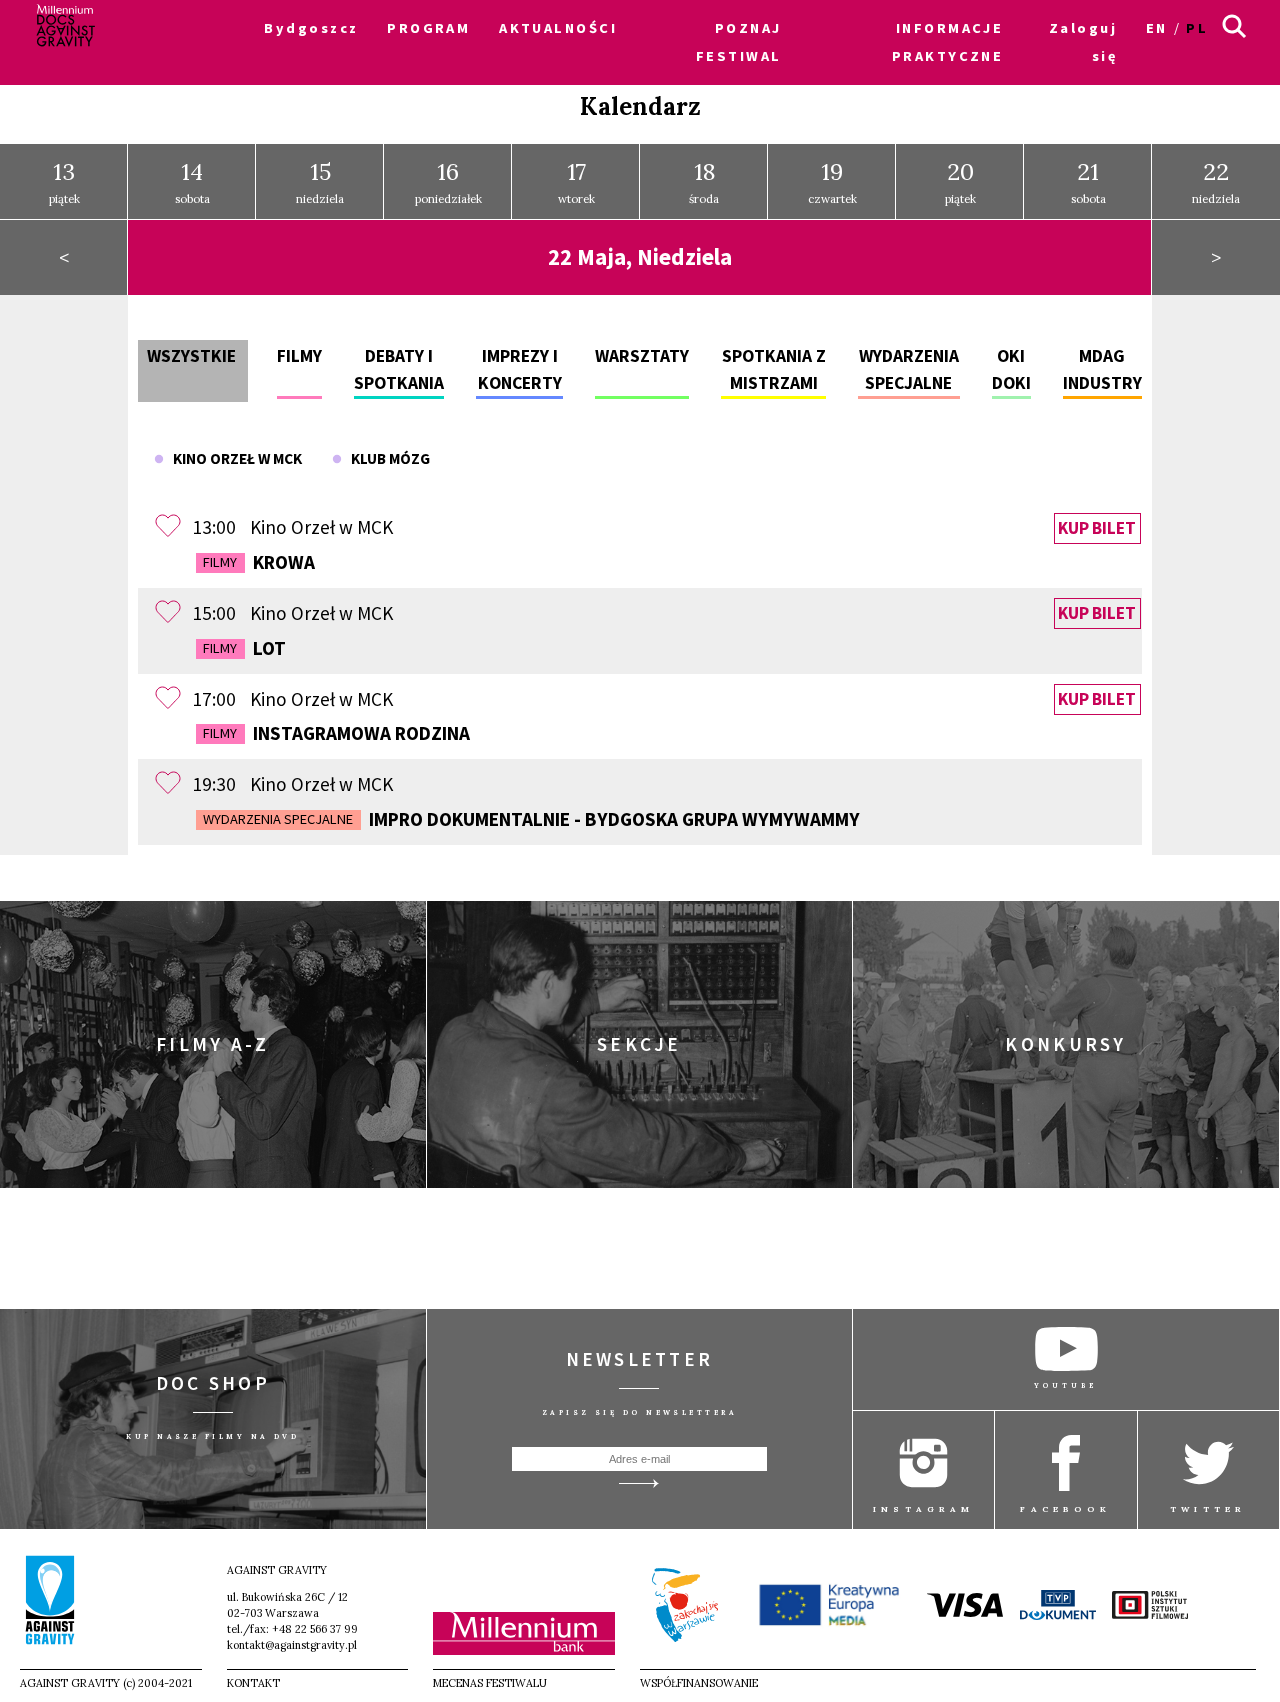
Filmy (299, 356)
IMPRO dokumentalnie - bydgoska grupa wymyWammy (531, 819)
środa (704, 181)
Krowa (258, 562)
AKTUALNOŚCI (558, 28)
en (1157, 28)
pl (1197, 28)
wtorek (576, 181)
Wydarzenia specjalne (278, 819)
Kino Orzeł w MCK (233, 458)
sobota (192, 181)
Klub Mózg (386, 458)
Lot (244, 648)
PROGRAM (428, 28)
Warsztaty (642, 356)
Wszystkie (191, 356)
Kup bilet (1097, 528)
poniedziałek (448, 181)
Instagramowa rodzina (336, 733)
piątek (64, 181)
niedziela (320, 181)
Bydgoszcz (311, 28)
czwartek (832, 181)
